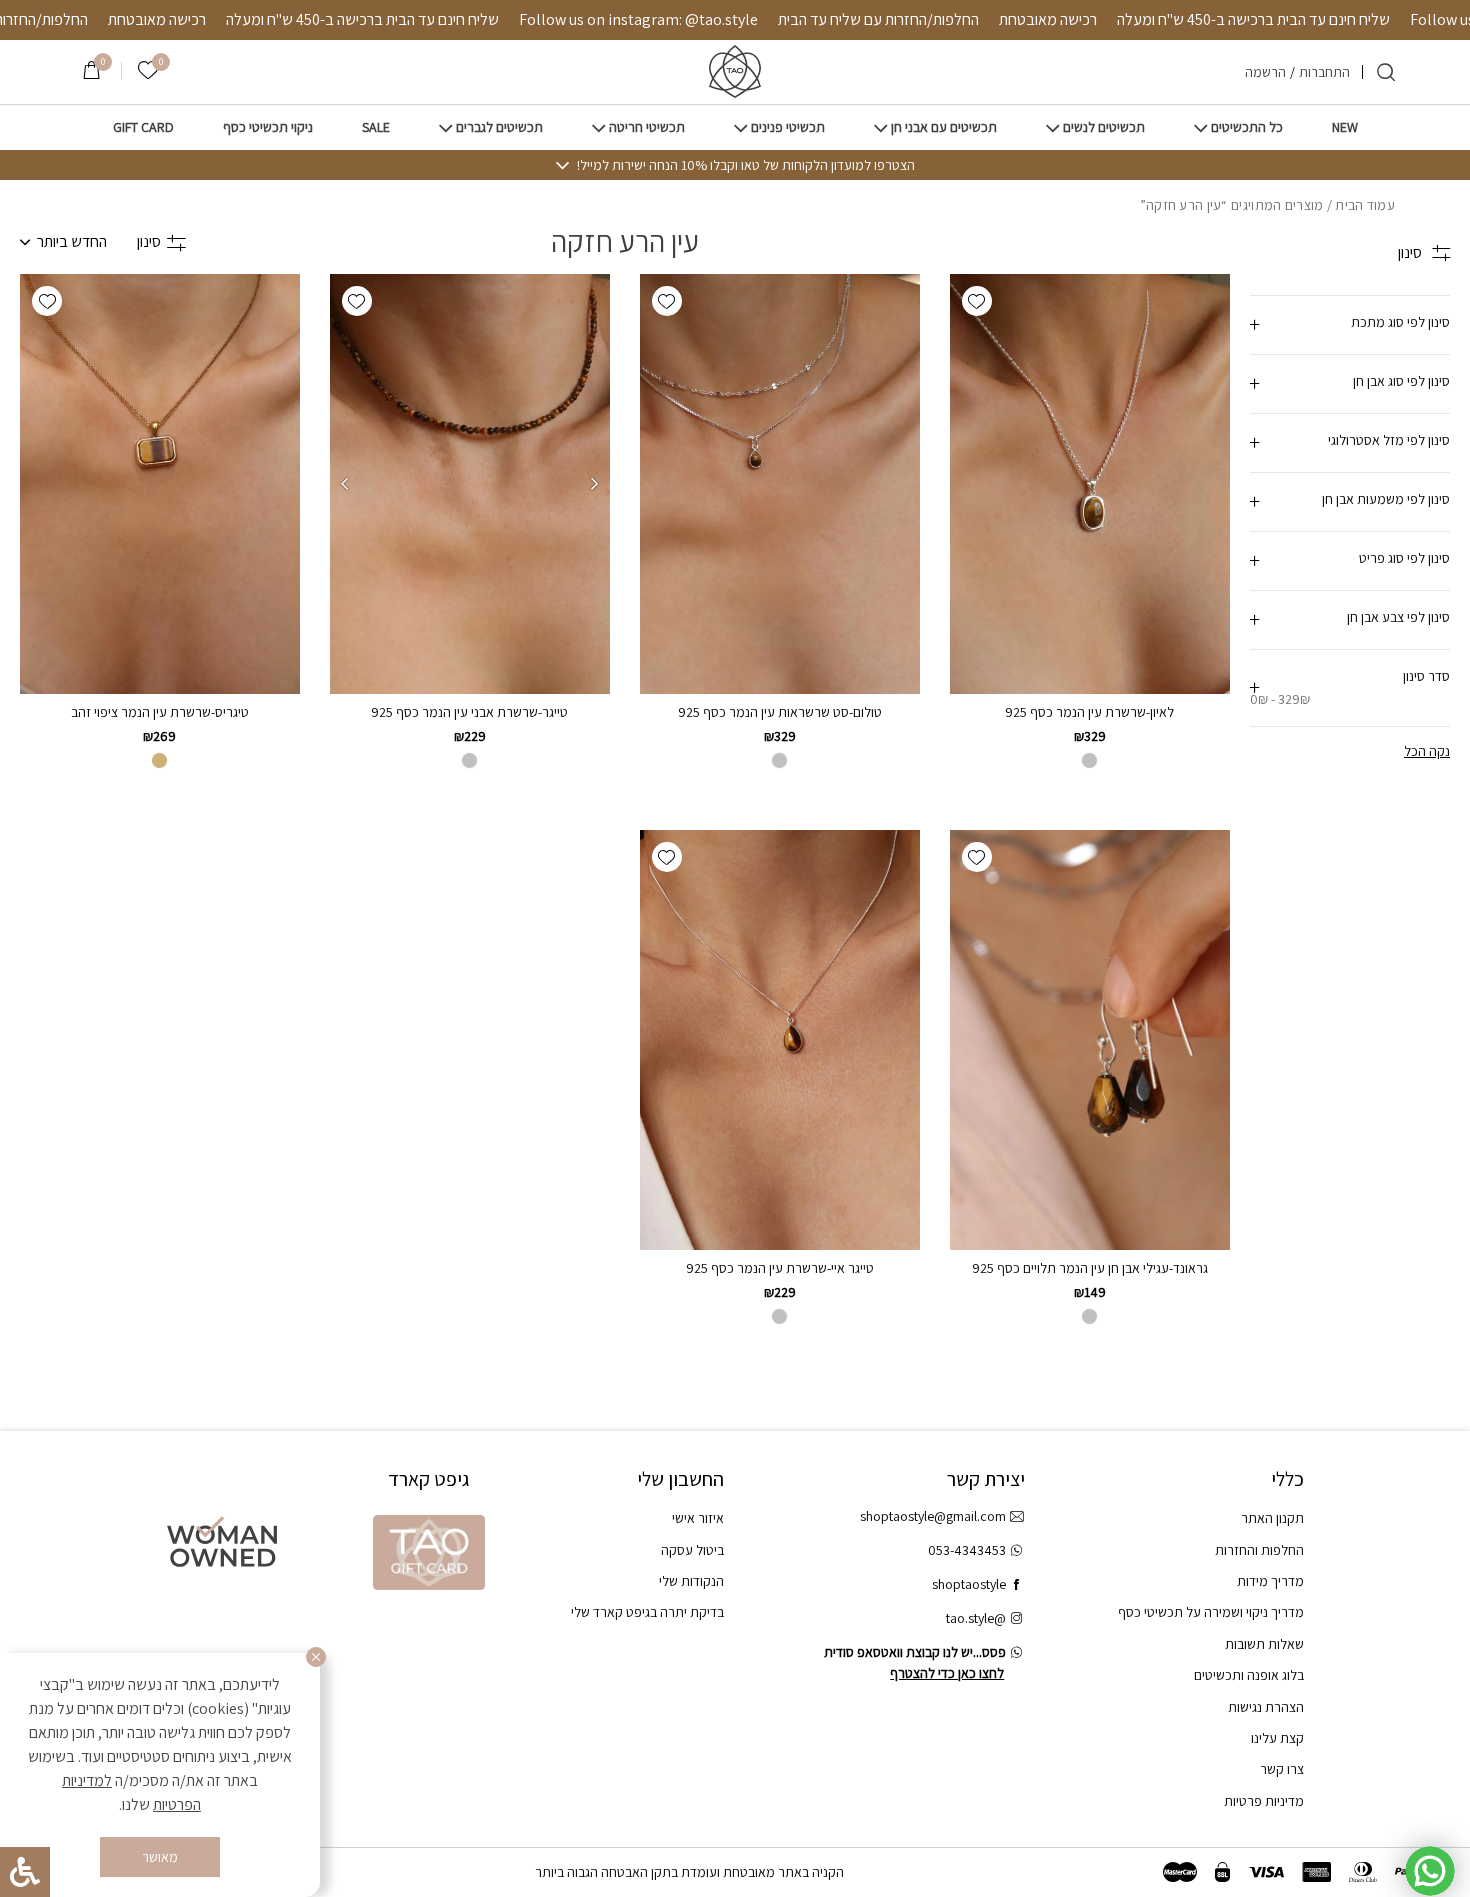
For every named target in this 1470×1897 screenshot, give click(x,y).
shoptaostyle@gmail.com (933, 1516)
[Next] (345, 484)
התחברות (1324, 72)
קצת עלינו (1277, 1738)
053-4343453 (967, 1550)
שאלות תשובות (1264, 1644)
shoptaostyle (969, 1584)
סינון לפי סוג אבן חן (1401, 381)
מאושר (160, 1857)
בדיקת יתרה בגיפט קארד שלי (647, 1612)
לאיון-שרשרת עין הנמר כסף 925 (1089, 712)
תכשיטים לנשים (1104, 127)
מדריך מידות (1270, 1581)
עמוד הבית (1365, 205)
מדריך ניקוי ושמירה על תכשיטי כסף (1211, 1612)
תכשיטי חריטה (647, 127)
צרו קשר (1282, 1769)
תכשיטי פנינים (788, 127)
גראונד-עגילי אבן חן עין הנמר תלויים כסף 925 (1090, 1268)
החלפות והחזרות (1259, 1550)
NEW (1345, 127)
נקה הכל (1427, 751)
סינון (149, 241)
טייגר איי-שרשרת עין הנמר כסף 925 (780, 1268)
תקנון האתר (1272, 1518)
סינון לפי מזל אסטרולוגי (1389, 440)
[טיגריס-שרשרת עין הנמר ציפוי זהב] (160, 484)
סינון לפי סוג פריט (1404, 558)
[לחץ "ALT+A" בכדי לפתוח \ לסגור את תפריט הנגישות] (25, 1872)
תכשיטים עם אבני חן (944, 127)
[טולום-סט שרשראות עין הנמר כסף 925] (780, 484)
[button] (977, 301)
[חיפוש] (1386, 72)
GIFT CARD (143, 127)
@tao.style (976, 1618)
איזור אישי (698, 1518)
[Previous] (595, 484)
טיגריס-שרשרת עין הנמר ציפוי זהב (160, 712)
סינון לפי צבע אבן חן (1398, 617)
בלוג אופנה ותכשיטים (1249, 1675)
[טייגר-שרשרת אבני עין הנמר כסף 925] (470, 484)
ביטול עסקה (692, 1550)
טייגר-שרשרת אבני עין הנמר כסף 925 (469, 712)
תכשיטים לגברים (499, 127)
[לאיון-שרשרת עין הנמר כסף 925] (1090, 484)
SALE (376, 127)
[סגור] (316, 1657)
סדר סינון (1350, 687)
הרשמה (1265, 72)
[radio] (779, 760)
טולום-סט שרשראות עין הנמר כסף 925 (780, 712)
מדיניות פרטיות (1264, 1801)
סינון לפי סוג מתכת (1400, 322)
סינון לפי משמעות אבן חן (1386, 499)
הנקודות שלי (691, 1581)
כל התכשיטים (1247, 127)
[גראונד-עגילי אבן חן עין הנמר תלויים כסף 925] (1090, 1040)
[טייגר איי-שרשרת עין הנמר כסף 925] (780, 1040)
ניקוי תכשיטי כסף (268, 127)
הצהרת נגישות (1266, 1707)
